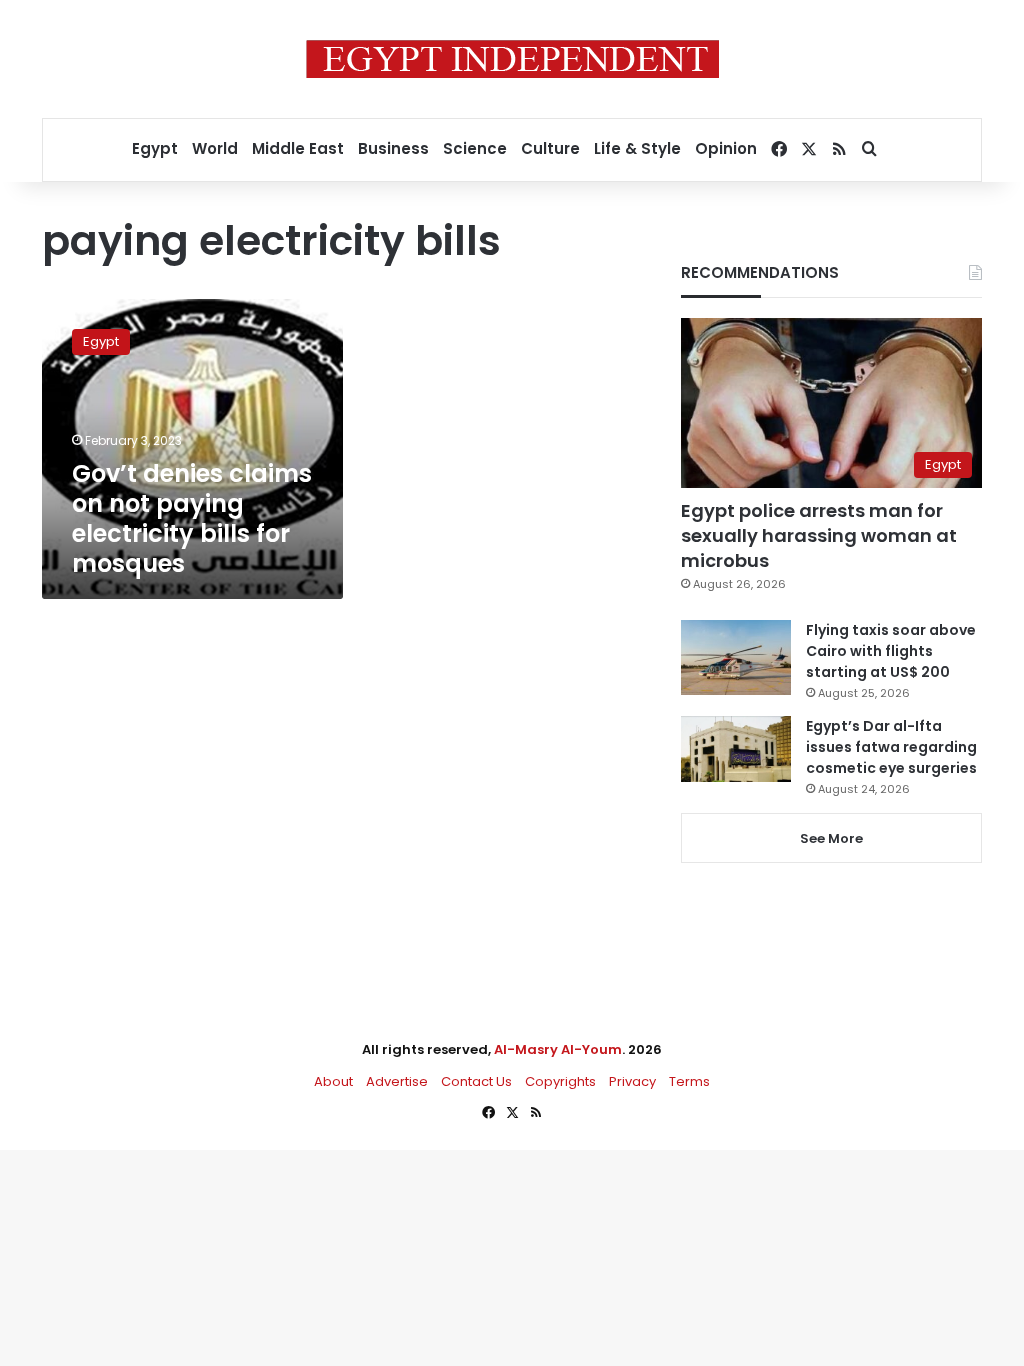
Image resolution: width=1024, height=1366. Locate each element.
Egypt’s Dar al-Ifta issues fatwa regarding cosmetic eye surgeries (891, 747)
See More (831, 838)
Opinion (726, 148)
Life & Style (637, 148)
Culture (550, 148)
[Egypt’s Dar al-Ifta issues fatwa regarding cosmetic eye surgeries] (736, 749)
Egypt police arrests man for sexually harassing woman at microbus (819, 535)
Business (393, 148)
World (215, 148)
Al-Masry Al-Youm (558, 1049)
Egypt (155, 148)
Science (475, 148)
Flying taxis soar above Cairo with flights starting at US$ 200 (891, 651)
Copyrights (560, 1081)
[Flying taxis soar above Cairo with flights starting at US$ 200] (736, 657)
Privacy (632, 1081)
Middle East (298, 148)
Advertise (397, 1081)
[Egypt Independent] (512, 59)
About (333, 1081)
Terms (689, 1081)
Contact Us (476, 1081)
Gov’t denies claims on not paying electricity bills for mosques (192, 518)
